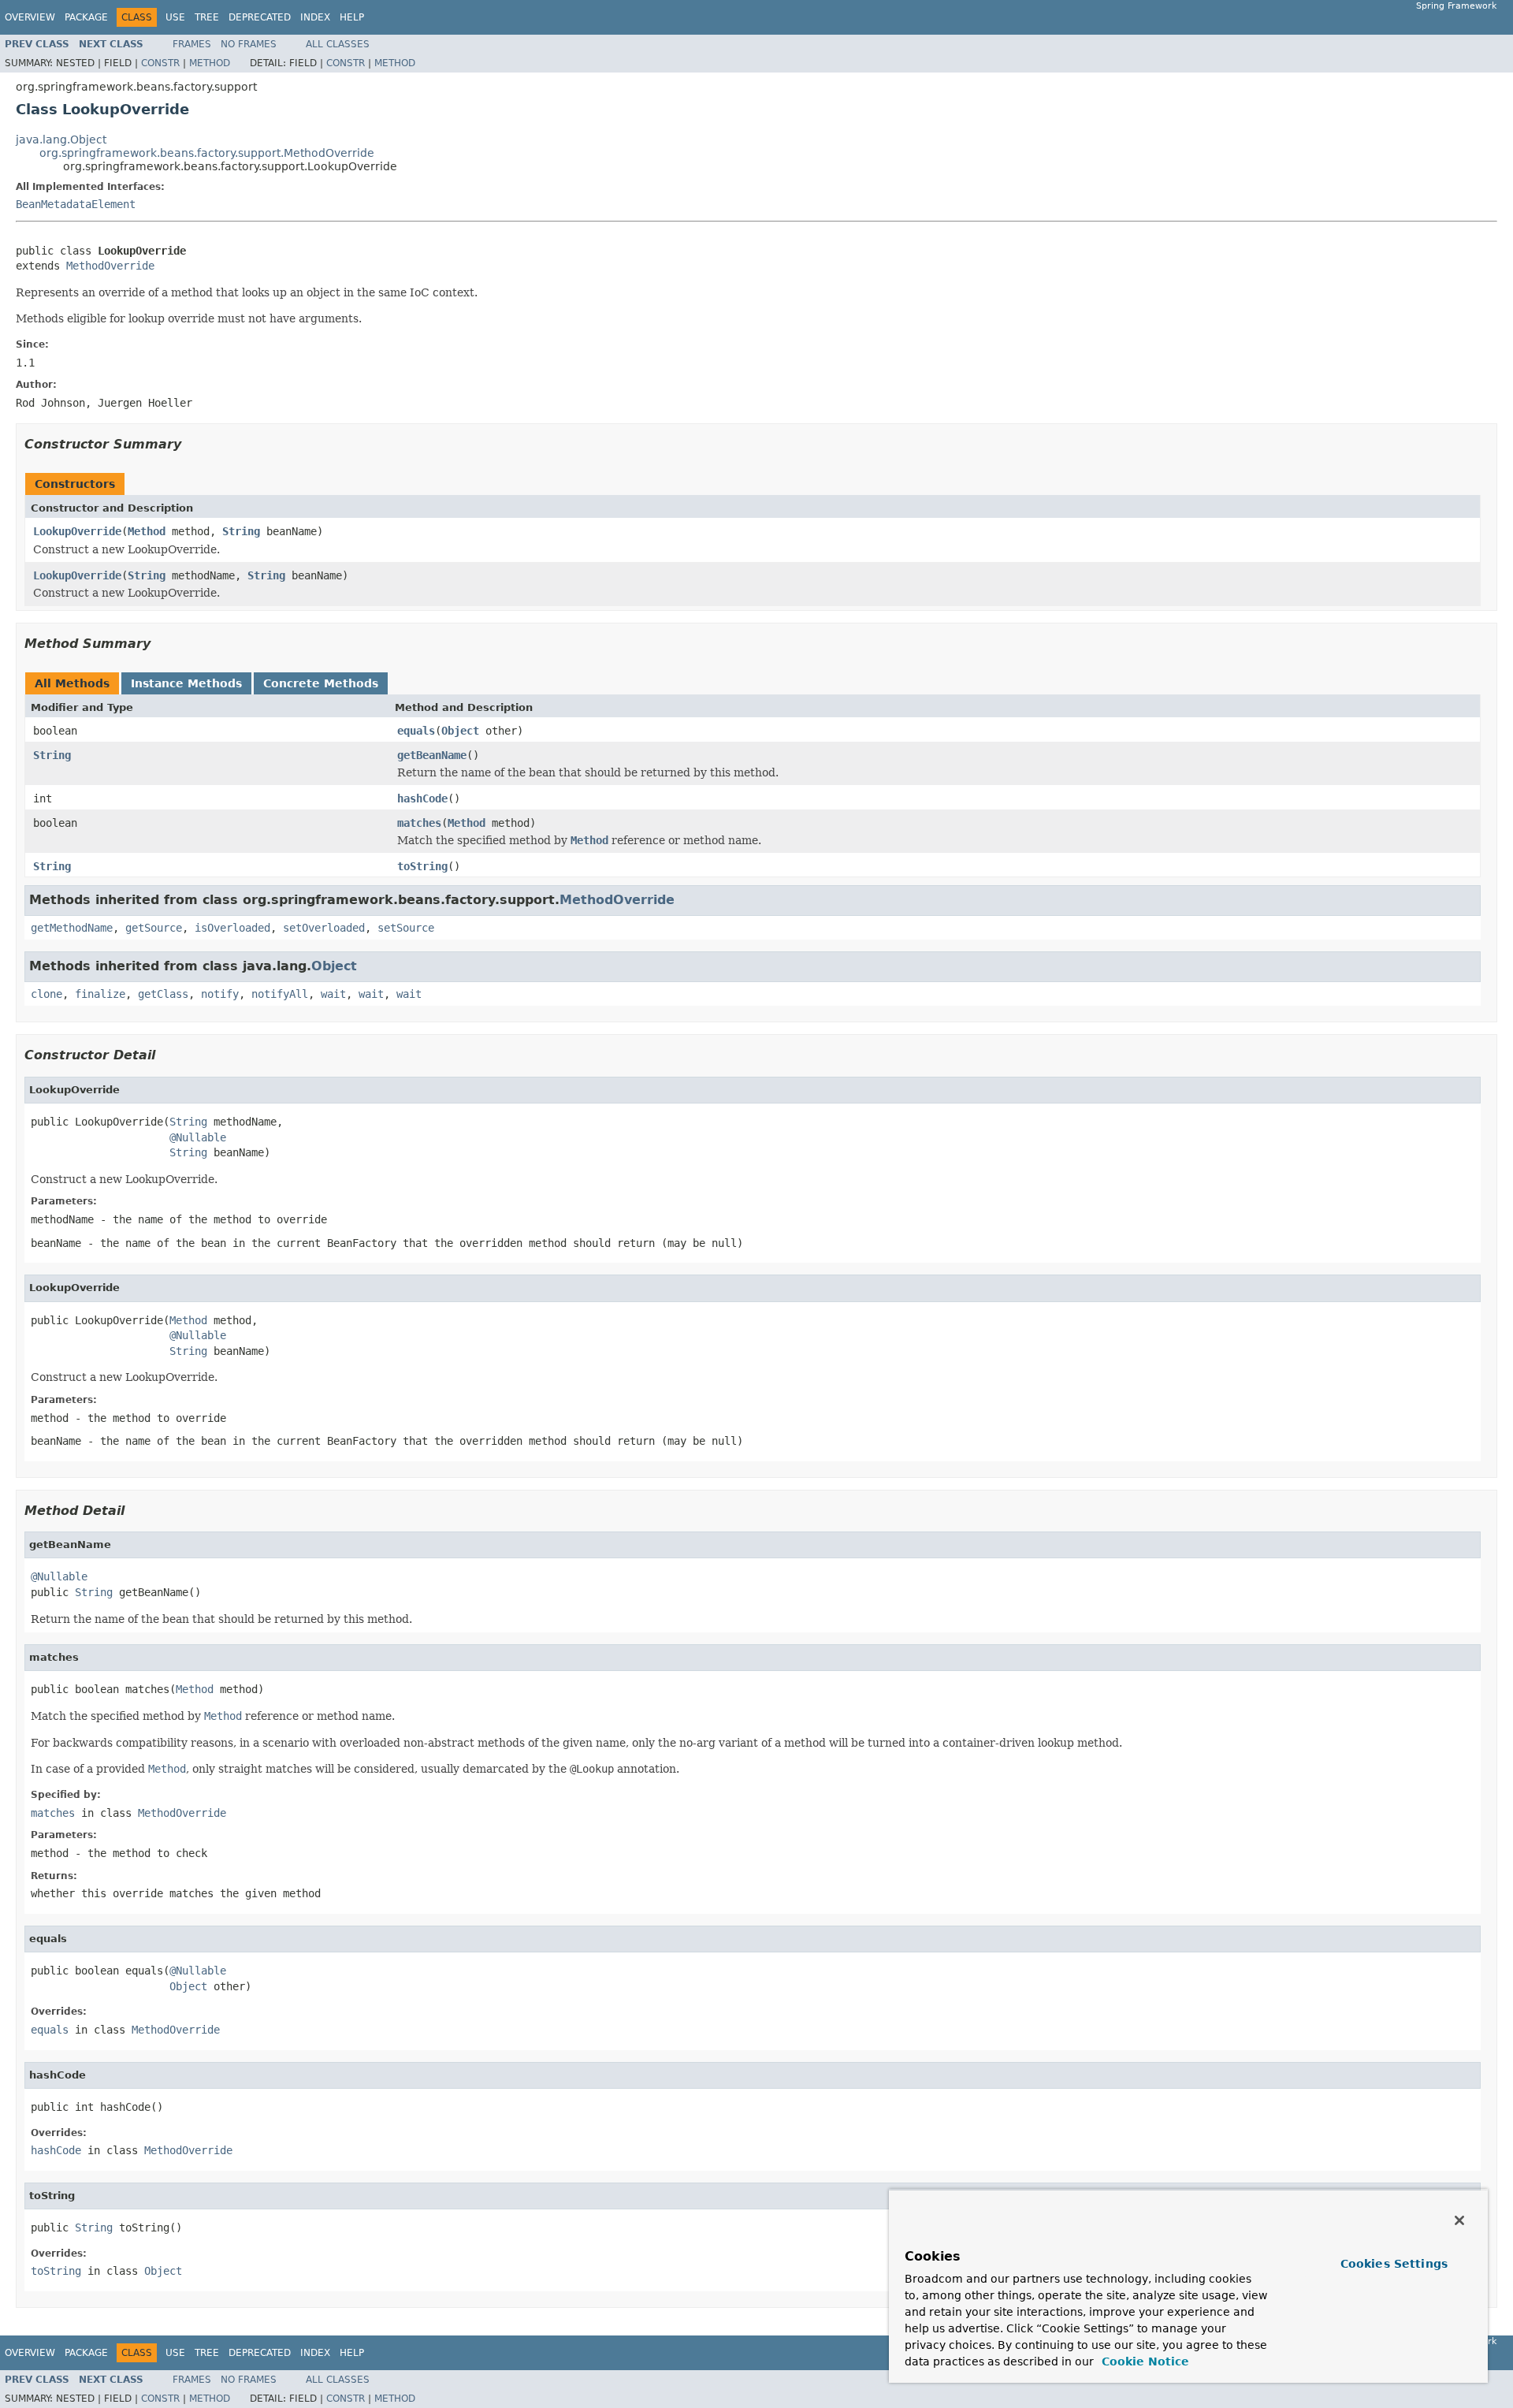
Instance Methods (186, 683)
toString (422, 866)
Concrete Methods (321, 683)
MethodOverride (110, 266)
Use (175, 17)
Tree (207, 17)
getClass (163, 994)
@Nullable (198, 1137)
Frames (192, 44)
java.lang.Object (61, 140)
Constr (160, 63)
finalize (100, 994)
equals (416, 731)
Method (210, 63)
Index (315, 17)
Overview (30, 17)
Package (86, 17)
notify (220, 994)
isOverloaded (232, 928)
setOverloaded (324, 928)
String (241, 531)
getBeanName (432, 755)
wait (333, 994)
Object (460, 731)
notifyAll (280, 994)
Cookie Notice (1143, 2361)
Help (352, 17)
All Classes (338, 44)
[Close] (1459, 2220)
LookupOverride (77, 531)
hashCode (422, 798)
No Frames (249, 44)
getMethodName (72, 928)
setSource (406, 928)
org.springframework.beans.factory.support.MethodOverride (207, 153)
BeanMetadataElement (76, 204)
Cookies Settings (1394, 2264)
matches (419, 823)
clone (46, 994)
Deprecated (260, 17)
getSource (154, 928)
